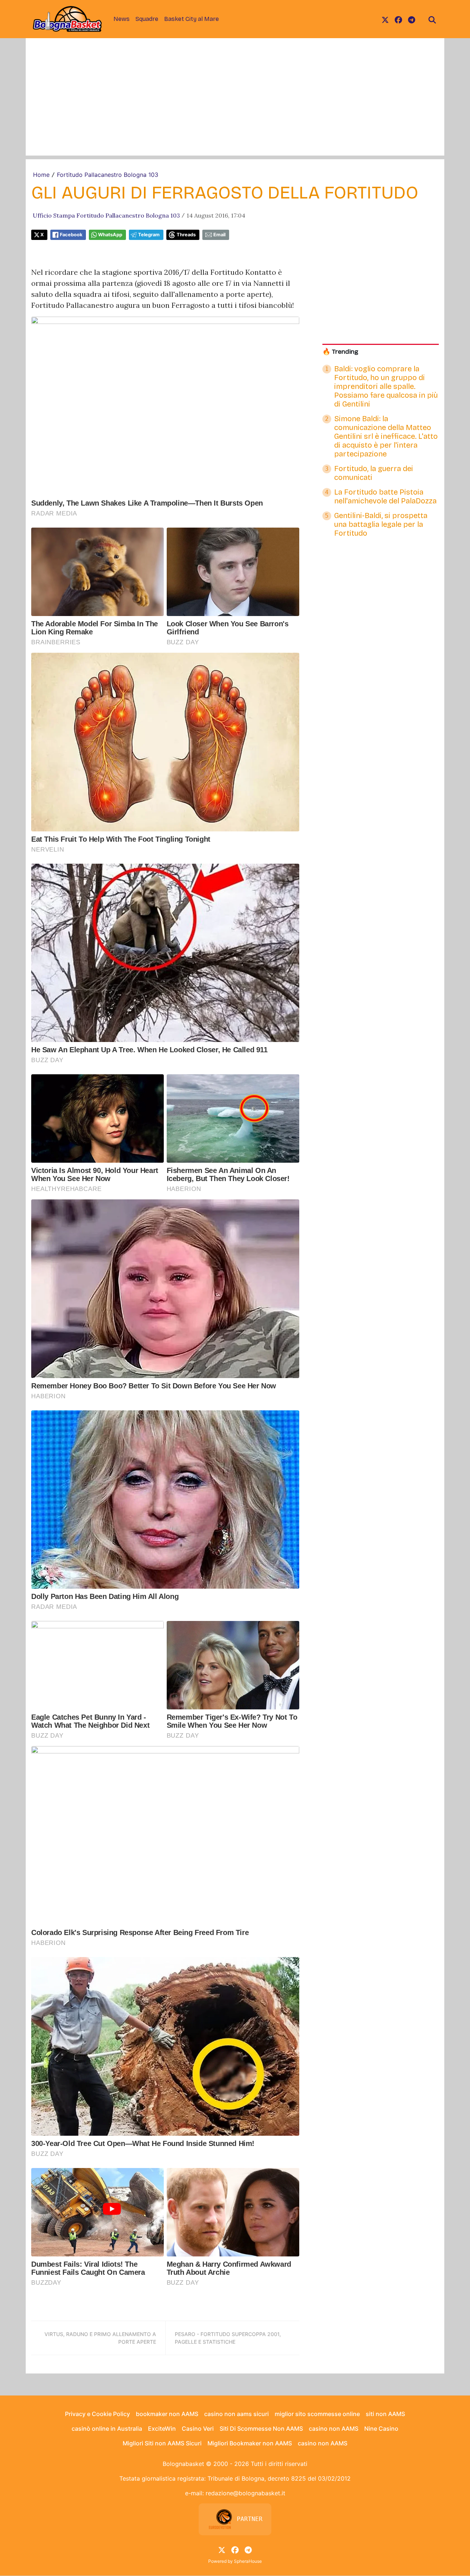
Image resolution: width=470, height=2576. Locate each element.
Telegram (149, 235)
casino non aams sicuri (236, 2414)
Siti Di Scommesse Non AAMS (261, 2429)
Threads (186, 235)
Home (41, 175)
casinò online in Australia (107, 2429)
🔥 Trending (340, 352)
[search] (432, 19)
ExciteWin (162, 2429)
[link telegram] (412, 19)
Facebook (71, 235)
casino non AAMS (334, 2429)
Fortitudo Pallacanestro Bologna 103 (108, 175)
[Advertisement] (235, 104)
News (122, 19)
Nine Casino (381, 2429)
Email (219, 235)
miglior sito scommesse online (317, 2414)
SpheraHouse (248, 2561)
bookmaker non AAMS (167, 2414)
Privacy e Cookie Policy (97, 2414)
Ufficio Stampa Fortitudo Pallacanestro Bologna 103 (106, 215)
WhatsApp (110, 235)
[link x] (385, 19)
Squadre (147, 19)
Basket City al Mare (191, 19)
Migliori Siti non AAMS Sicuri (162, 2443)
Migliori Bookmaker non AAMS (250, 2443)
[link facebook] (398, 19)
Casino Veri (198, 2429)
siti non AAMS (385, 2414)
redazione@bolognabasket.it (245, 2493)
